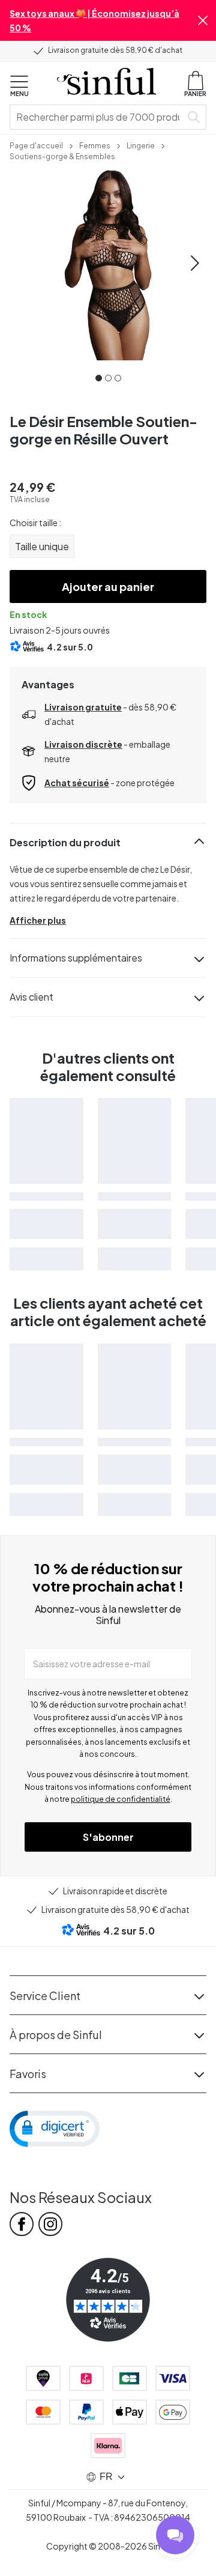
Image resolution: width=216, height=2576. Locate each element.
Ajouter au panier (108, 586)
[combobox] (98, 117)
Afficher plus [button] (38, 920)
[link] (36, 145)
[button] (203, 20)
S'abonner (108, 1837)
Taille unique (42, 546)
